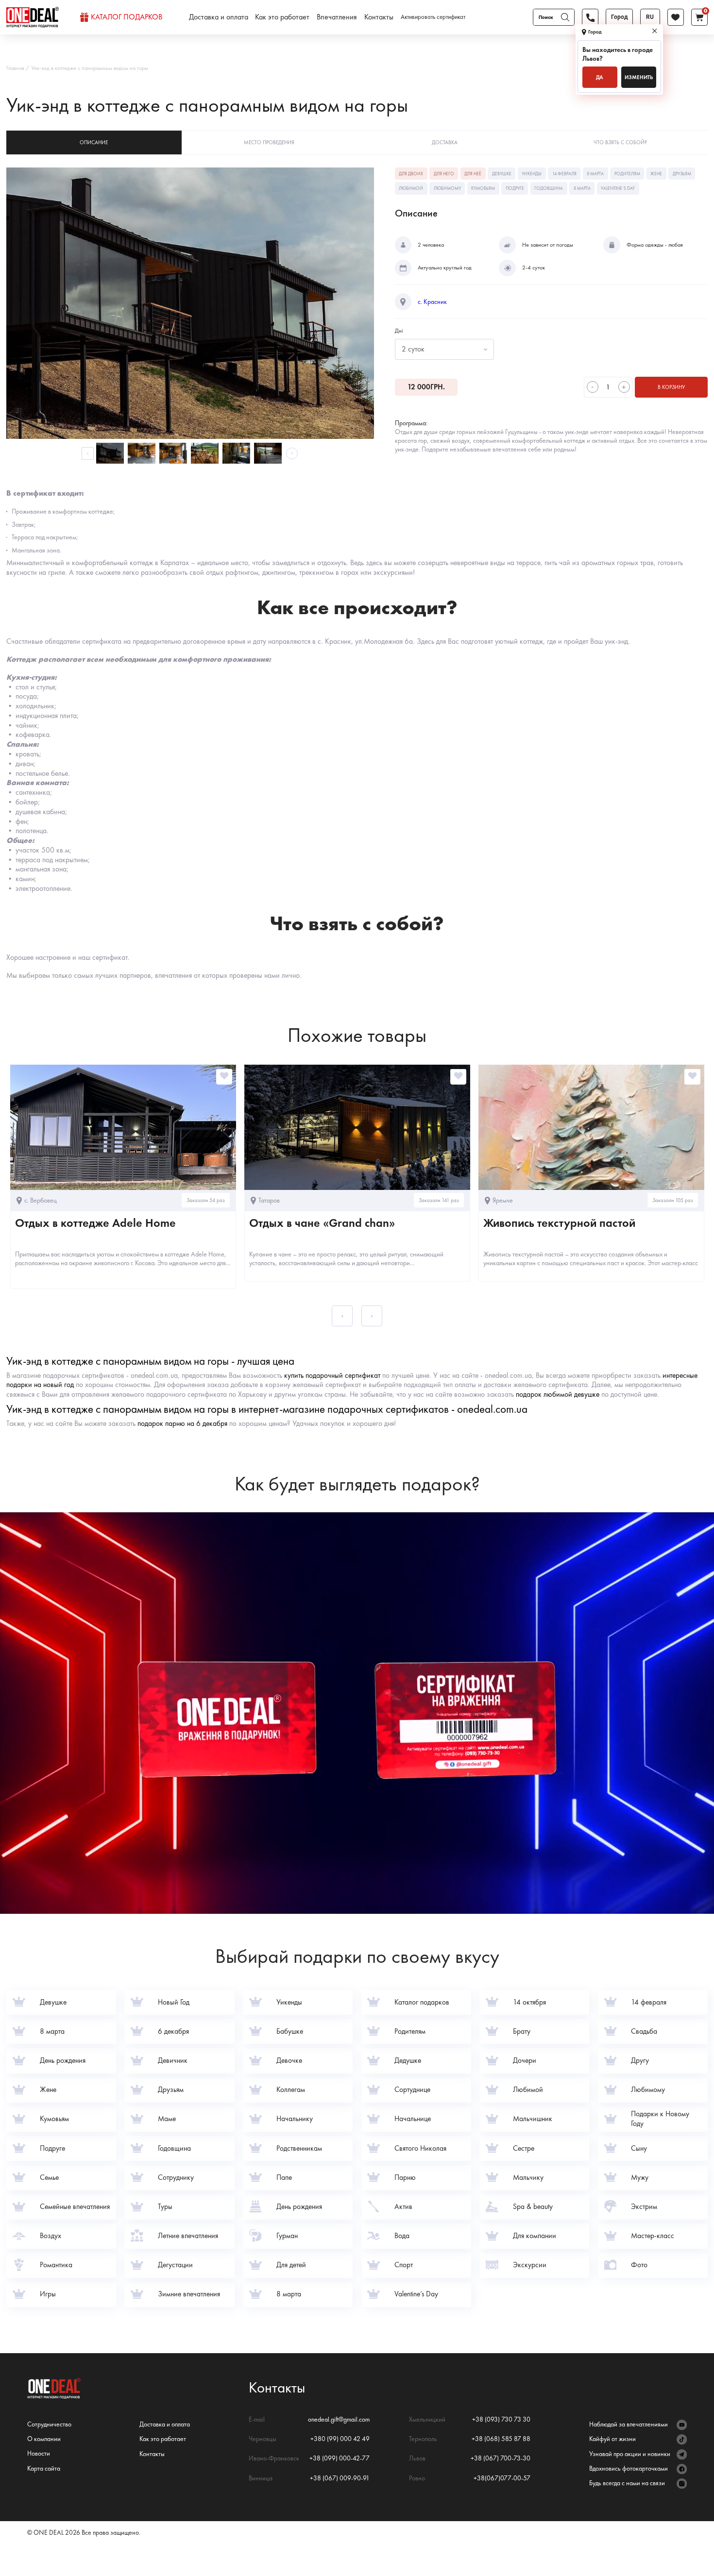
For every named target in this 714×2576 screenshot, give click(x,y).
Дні (399, 331)
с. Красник (432, 302)
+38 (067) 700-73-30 (501, 2458)
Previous (88, 453)
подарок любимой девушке (558, 1394)
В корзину (671, 387)
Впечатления (337, 17)
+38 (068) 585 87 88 (501, 2439)
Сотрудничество (49, 2424)
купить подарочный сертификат (332, 1375)
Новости (39, 2453)
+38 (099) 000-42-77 (340, 2458)
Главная (15, 68)
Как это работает (282, 17)
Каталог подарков (127, 17)
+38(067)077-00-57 (502, 2478)
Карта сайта (44, 2468)
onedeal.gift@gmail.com (339, 2419)
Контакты (379, 17)
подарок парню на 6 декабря (182, 1423)
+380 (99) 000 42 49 (340, 2439)
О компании (44, 2439)
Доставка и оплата (219, 17)
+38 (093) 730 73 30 (501, 2419)
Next (292, 453)
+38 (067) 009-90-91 (340, 2478)
